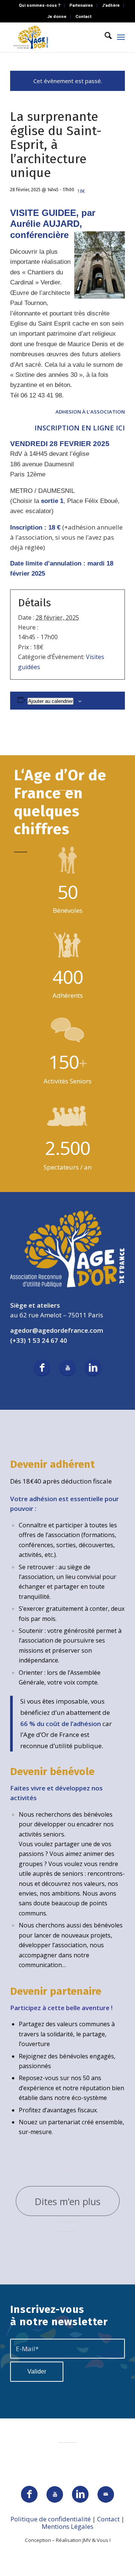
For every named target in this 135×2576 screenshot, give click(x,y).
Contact (83, 17)
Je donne (57, 17)
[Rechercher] (104, 37)
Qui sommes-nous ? (40, 5)
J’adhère (111, 5)
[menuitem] (40, 6)
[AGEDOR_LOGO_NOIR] (56, 37)
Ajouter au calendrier (50, 701)
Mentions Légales (67, 2526)
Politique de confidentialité (51, 2519)
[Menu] (121, 37)
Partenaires (81, 5)
